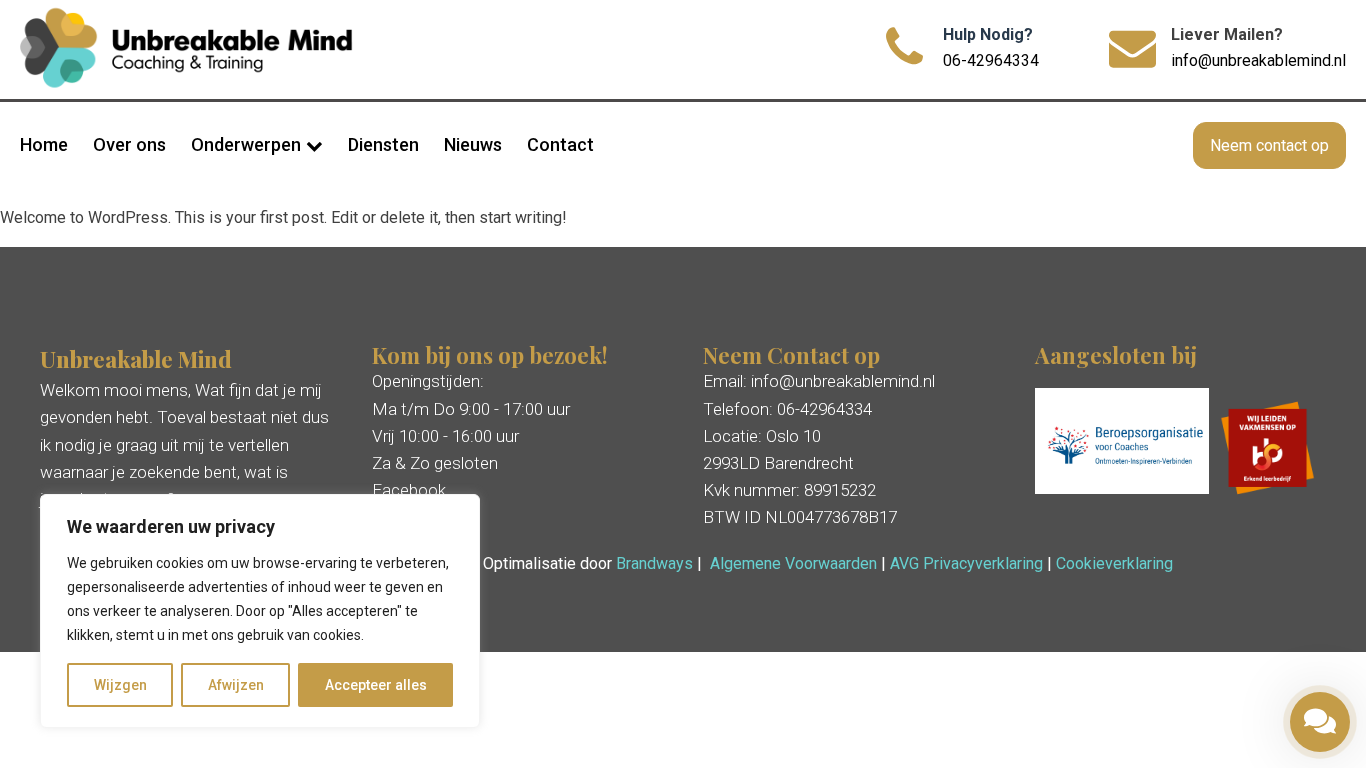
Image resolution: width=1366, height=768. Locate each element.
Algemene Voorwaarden (793, 563)
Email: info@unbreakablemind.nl (819, 381)
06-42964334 (991, 60)
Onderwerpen (246, 144)
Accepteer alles (376, 685)
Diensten (383, 144)
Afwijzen (236, 685)
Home (44, 144)
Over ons (129, 144)
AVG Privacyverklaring (966, 563)
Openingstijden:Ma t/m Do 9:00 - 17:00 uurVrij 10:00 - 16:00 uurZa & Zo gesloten (471, 422)
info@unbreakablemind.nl (1258, 60)
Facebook (409, 490)
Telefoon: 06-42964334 (787, 409)
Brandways (654, 563)
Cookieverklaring (1114, 563)
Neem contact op (1269, 145)
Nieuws (473, 144)
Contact (560, 144)
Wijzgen (120, 685)
